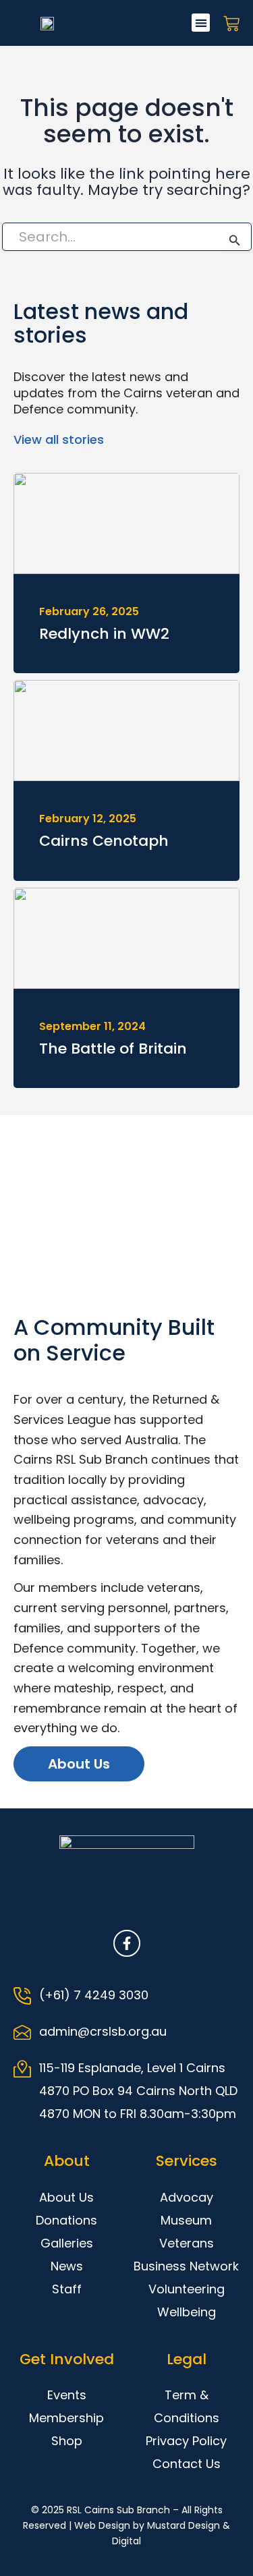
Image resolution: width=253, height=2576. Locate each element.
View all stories (59, 439)
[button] (201, 23)
